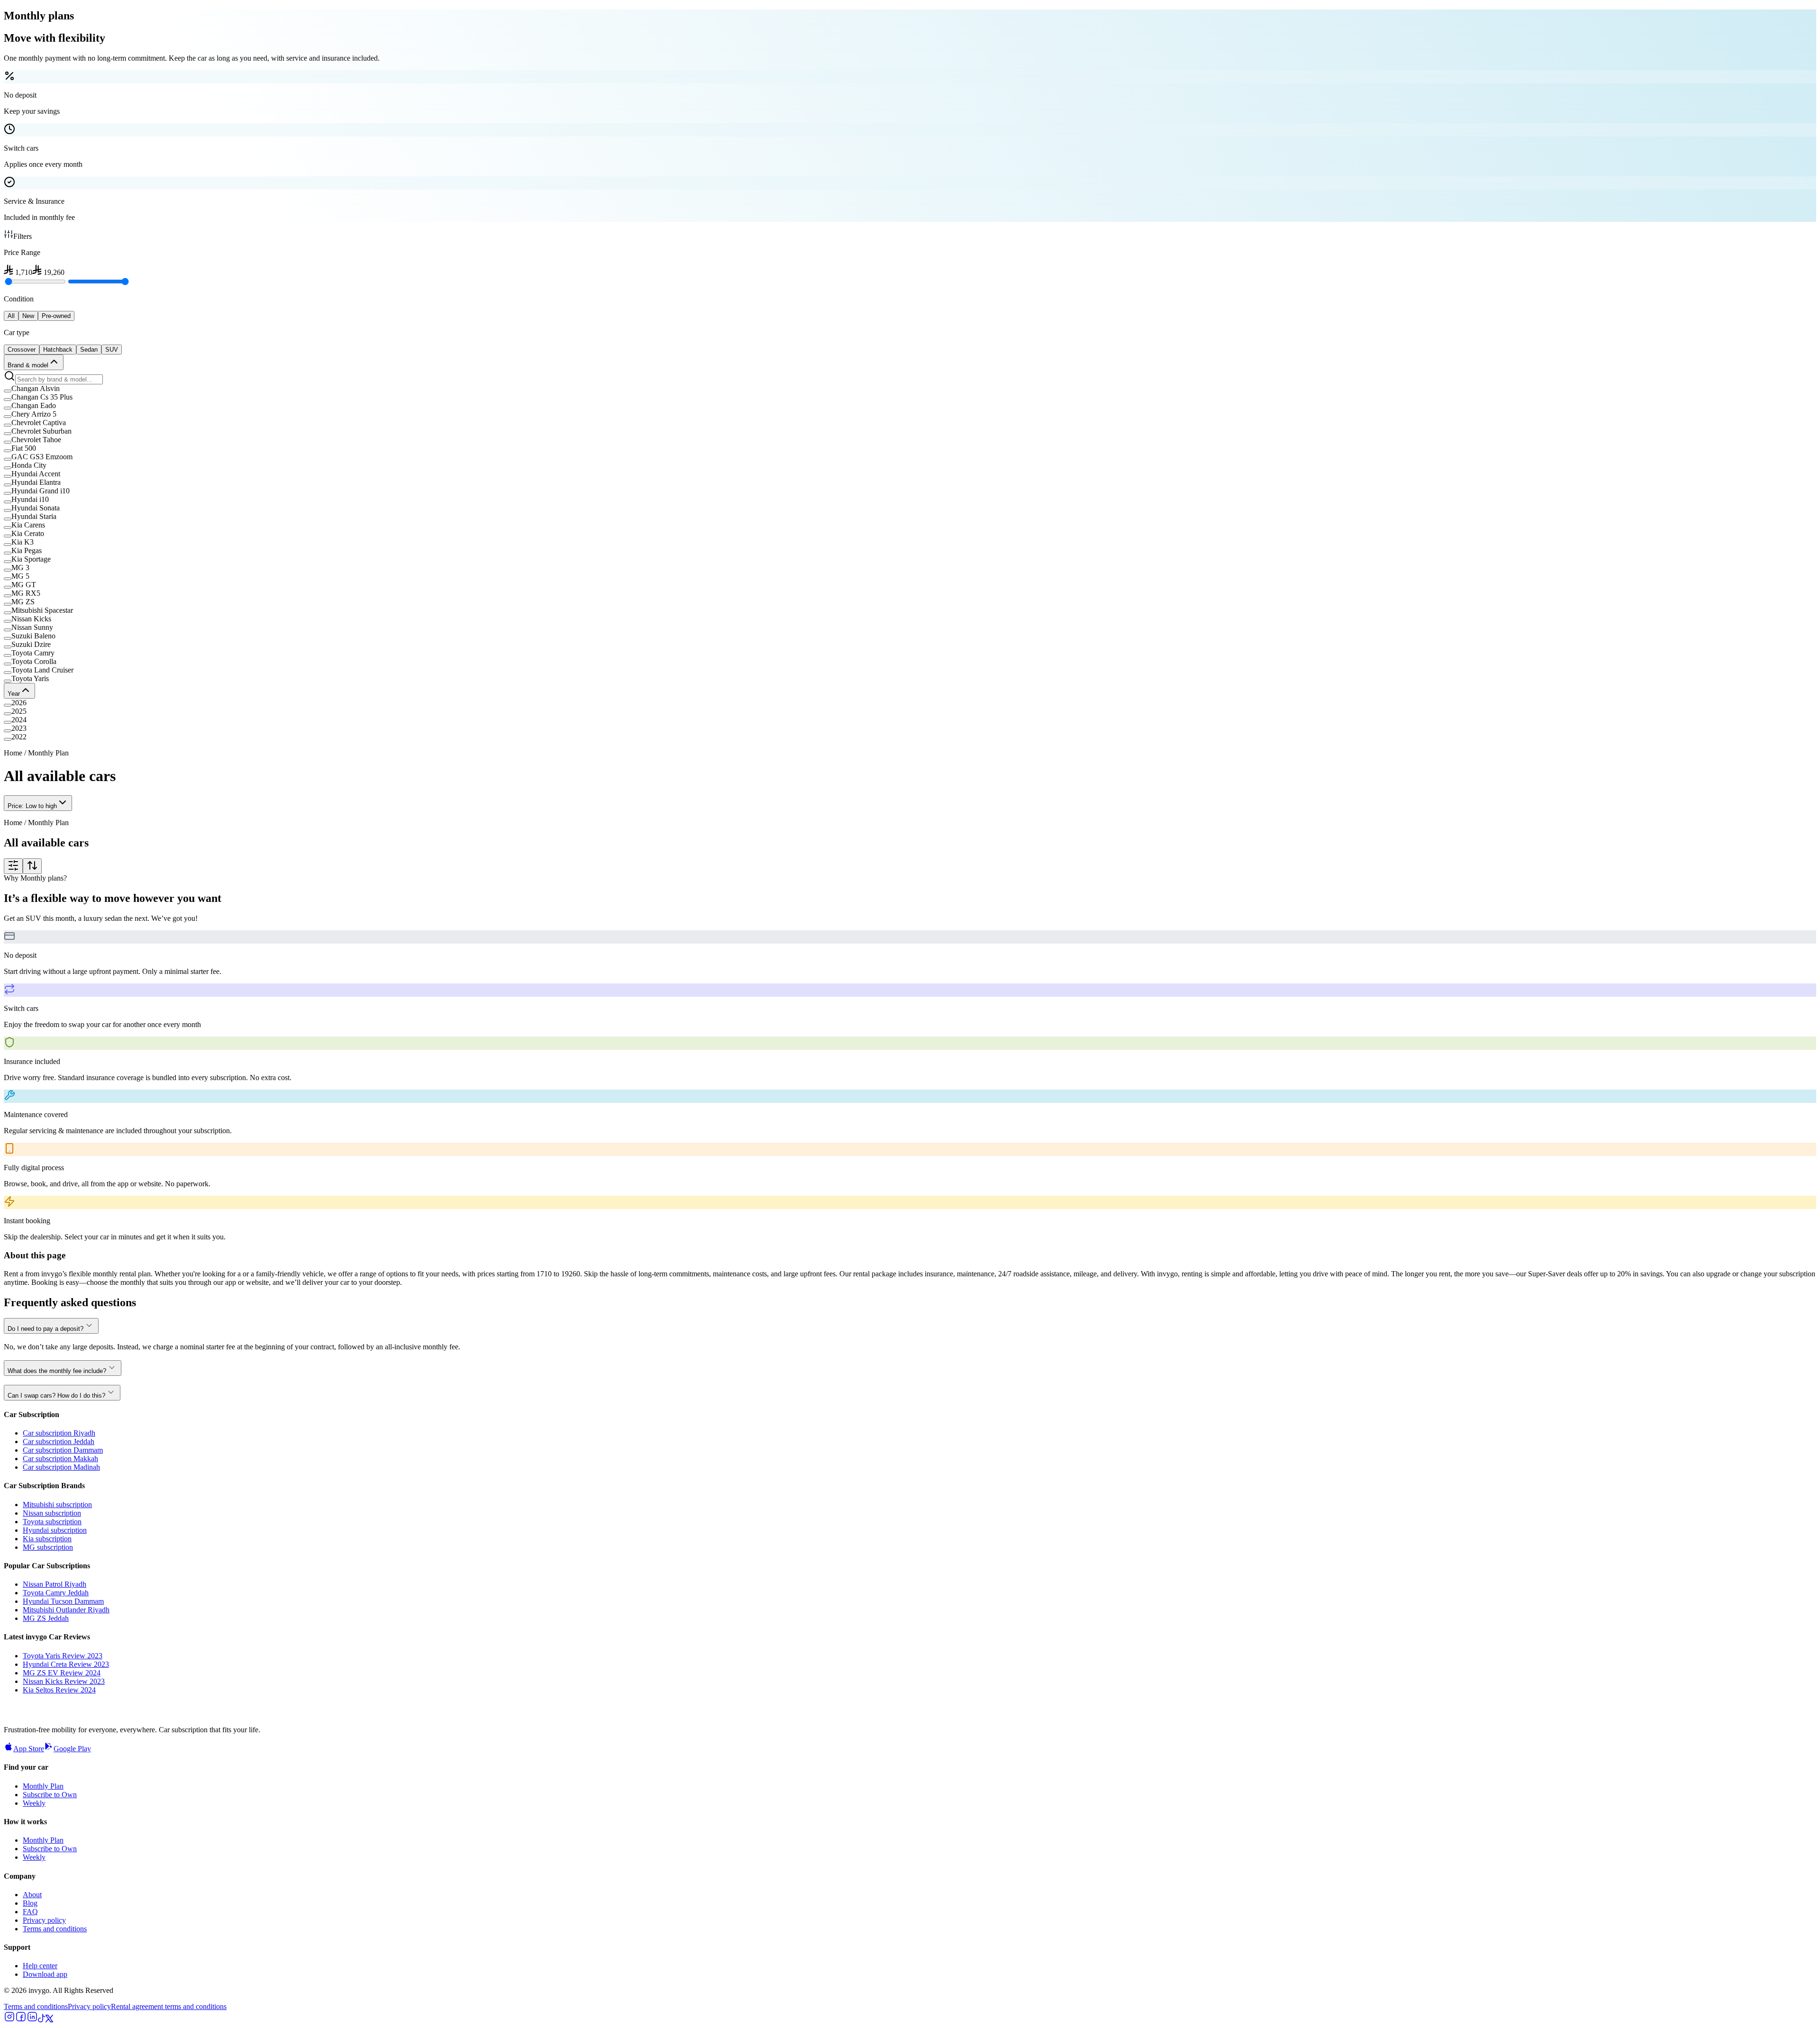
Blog (30, 1903)
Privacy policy (44, 1920)
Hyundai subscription (55, 1530)
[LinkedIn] (32, 2020)
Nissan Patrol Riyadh (55, 1584)
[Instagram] (9, 2020)
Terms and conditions (55, 1929)
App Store (29, 1749)
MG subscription (48, 1547)
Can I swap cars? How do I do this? (56, 1396)
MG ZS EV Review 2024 (62, 1673)
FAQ (30, 1912)
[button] (910, 389)
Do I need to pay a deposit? (45, 1329)
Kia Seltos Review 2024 (59, 1690)
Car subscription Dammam (63, 1450)
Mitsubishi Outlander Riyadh (66, 1610)
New (28, 316)
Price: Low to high (32, 806)
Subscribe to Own (50, 1795)
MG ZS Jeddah (46, 1618)
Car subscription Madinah (61, 1467)
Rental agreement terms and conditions (169, 2006)
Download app (45, 1974)
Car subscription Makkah (60, 1459)
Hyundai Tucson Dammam (63, 1601)
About (32, 1895)
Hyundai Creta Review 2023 (66, 1664)
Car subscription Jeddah (59, 1441)
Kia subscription (47, 1539)
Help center (40, 1966)
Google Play (72, 1749)
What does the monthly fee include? (57, 1371)
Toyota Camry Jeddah (56, 1593)
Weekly (34, 1803)
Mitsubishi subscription (57, 1505)
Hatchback (58, 350)
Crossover (22, 350)
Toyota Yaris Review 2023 (63, 1656)
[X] (49, 2020)
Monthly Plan (43, 1786)
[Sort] (32, 866)
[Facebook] (21, 2020)
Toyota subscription (52, 1522)
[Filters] (13, 866)
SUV (112, 350)
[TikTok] (42, 2020)
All (11, 316)
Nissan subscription (52, 1513)
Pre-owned (56, 316)
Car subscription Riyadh (59, 1433)
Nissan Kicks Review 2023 (64, 1681)
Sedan (89, 350)
